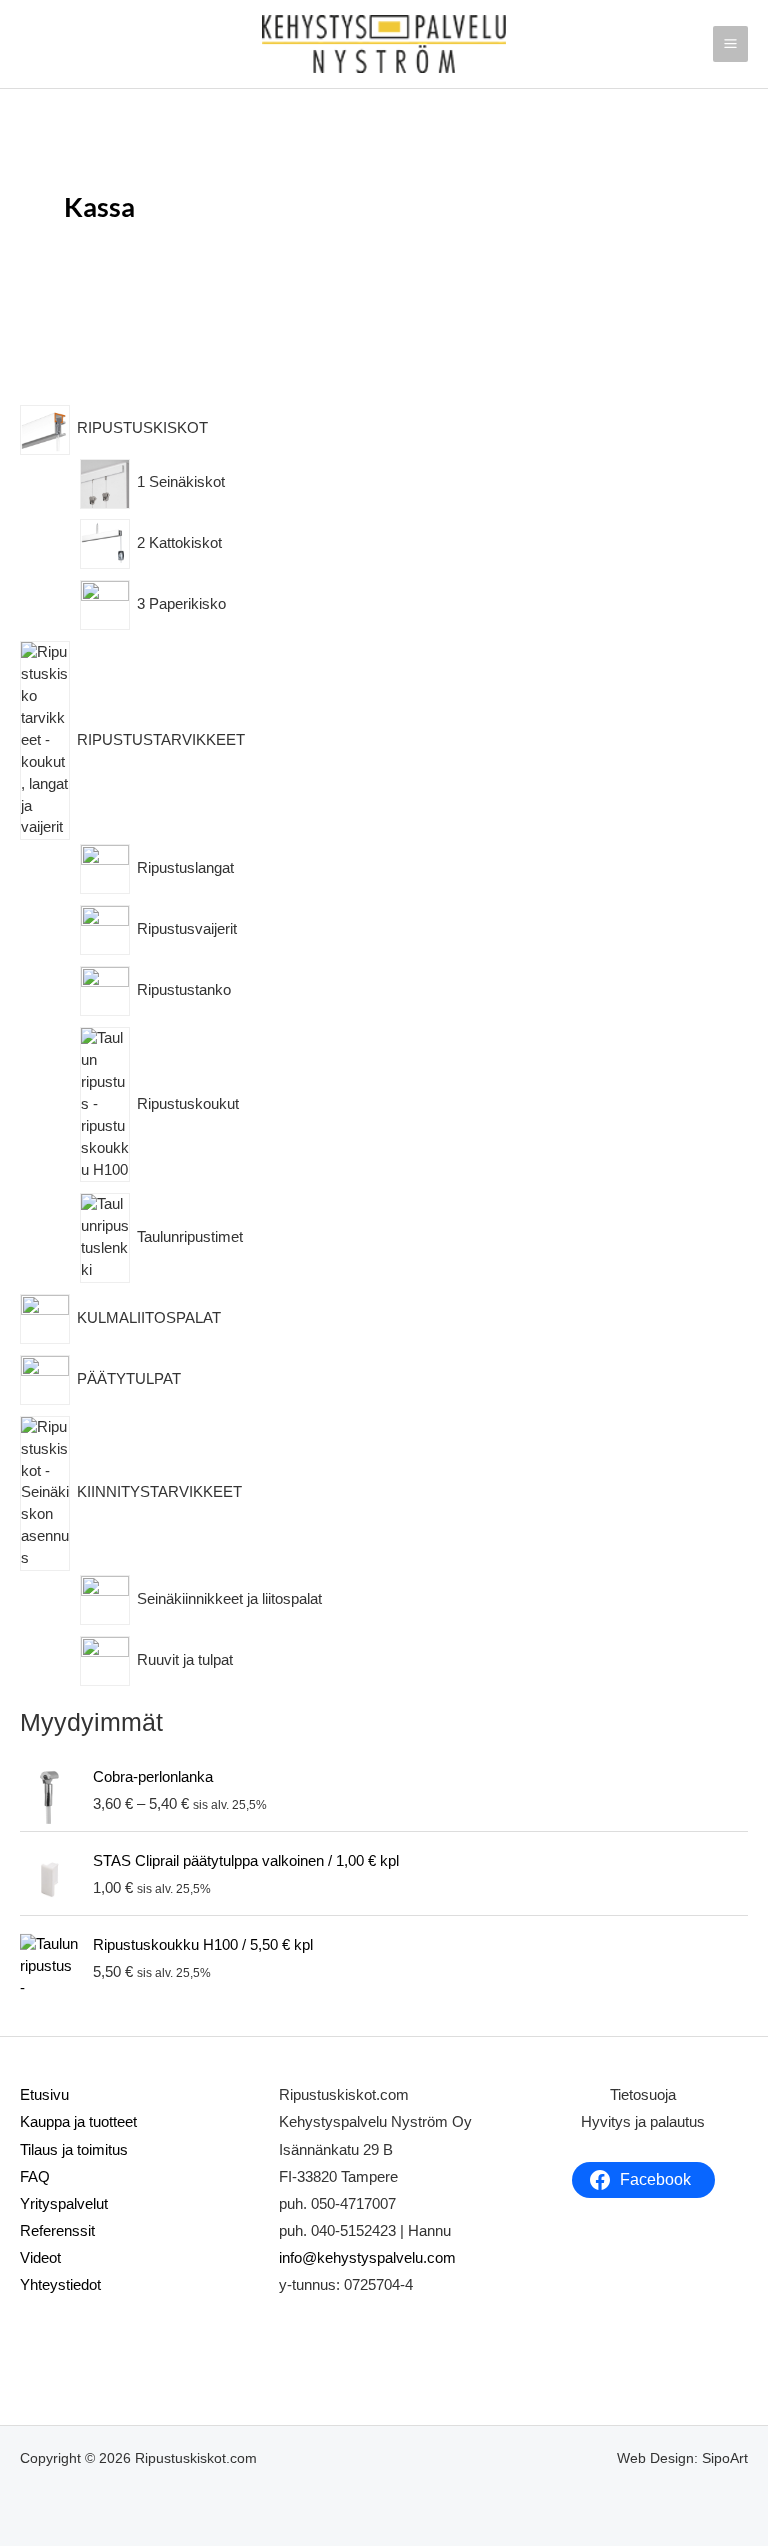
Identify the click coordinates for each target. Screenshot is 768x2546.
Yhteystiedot (60, 2285)
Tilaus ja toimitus (74, 2150)
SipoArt (725, 2458)
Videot (40, 2258)
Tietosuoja (643, 2095)
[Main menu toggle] (730, 43)
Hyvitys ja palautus (643, 2122)
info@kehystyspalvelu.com (367, 2258)
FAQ (35, 2177)
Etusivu (44, 2095)
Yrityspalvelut (64, 2204)
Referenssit (57, 2231)
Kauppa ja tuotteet (78, 2122)
